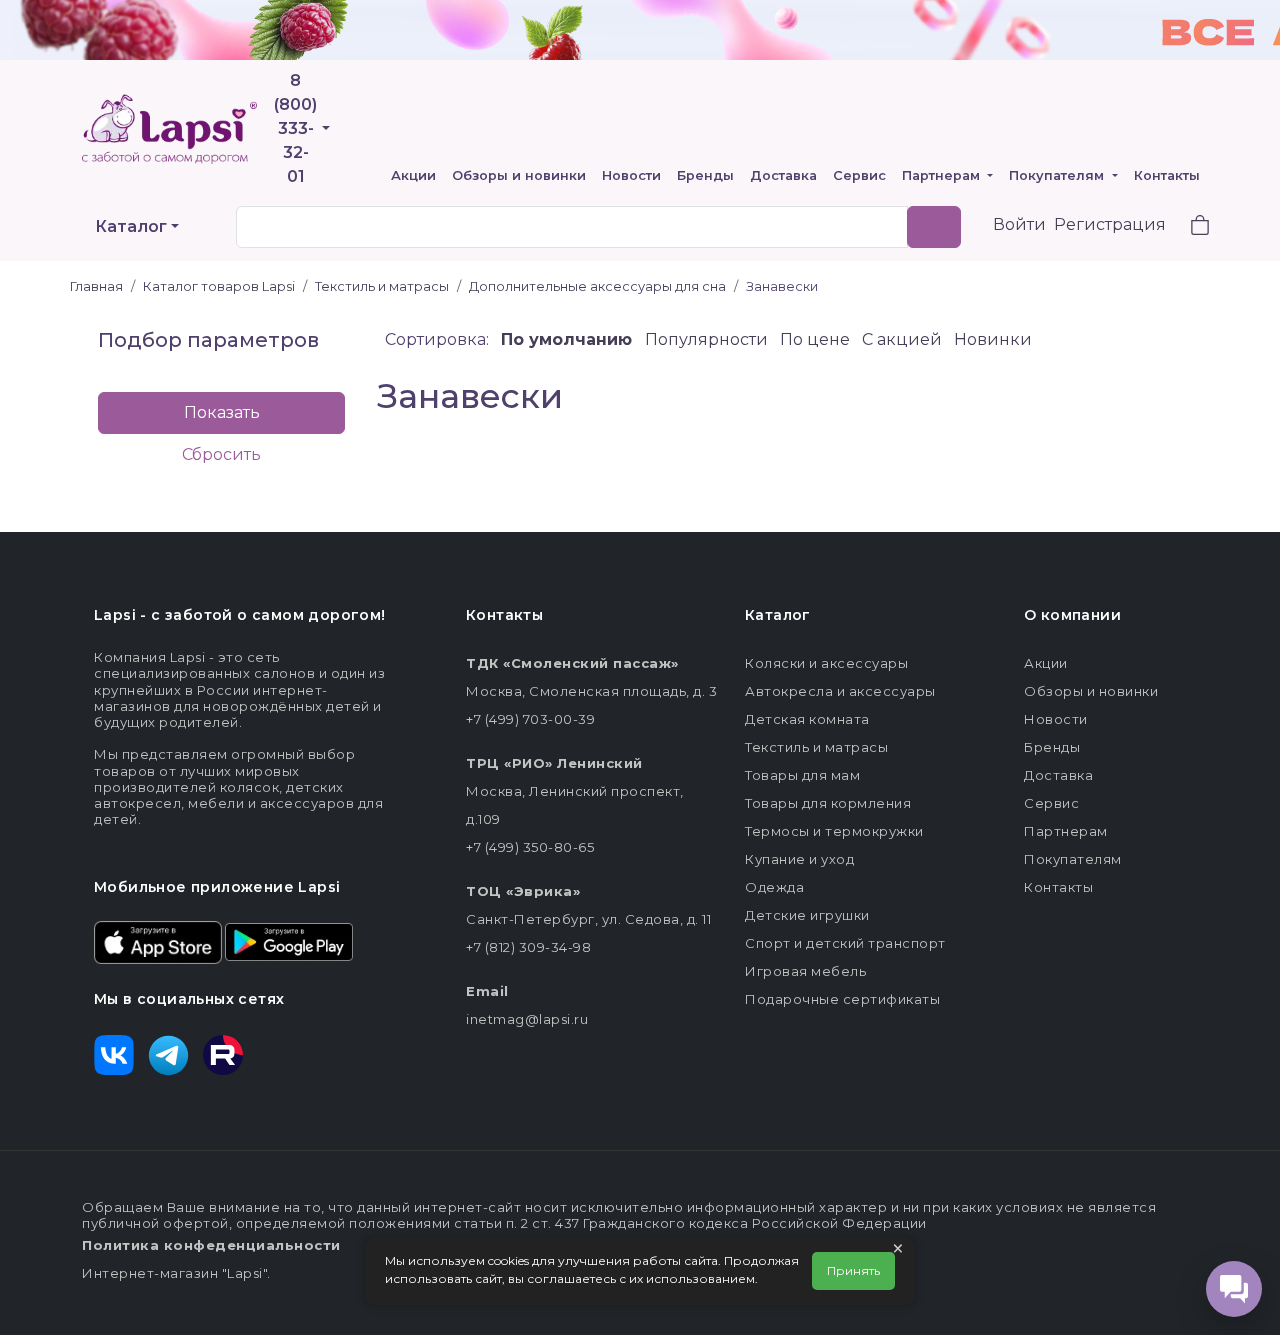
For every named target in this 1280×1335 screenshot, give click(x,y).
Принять (853, 1270)
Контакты (1167, 175)
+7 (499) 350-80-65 (530, 847)
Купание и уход (799, 859)
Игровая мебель (805, 971)
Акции (413, 175)
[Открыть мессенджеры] (1234, 1289)
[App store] (158, 941)
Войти (1019, 224)
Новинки (993, 339)
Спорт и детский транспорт (845, 943)
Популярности (708, 339)
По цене (817, 339)
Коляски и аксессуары (826, 663)
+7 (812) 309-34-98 (528, 947)
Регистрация (1110, 224)
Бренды (705, 175)
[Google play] (289, 941)
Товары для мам (802, 775)
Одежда (774, 887)
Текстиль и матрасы (816, 747)
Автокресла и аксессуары (840, 691)
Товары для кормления (828, 803)
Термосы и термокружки (834, 831)
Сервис (859, 175)
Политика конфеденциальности (211, 1245)
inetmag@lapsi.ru (527, 1019)
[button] (1188, 227)
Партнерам (943, 175)
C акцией (904, 339)
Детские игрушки (807, 915)
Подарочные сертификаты (842, 999)
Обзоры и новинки (519, 175)
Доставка (783, 175)
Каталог (131, 226)
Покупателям (1058, 175)
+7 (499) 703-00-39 (530, 719)
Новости (631, 175)
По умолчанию (569, 339)
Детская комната (807, 719)
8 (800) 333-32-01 (295, 128)
